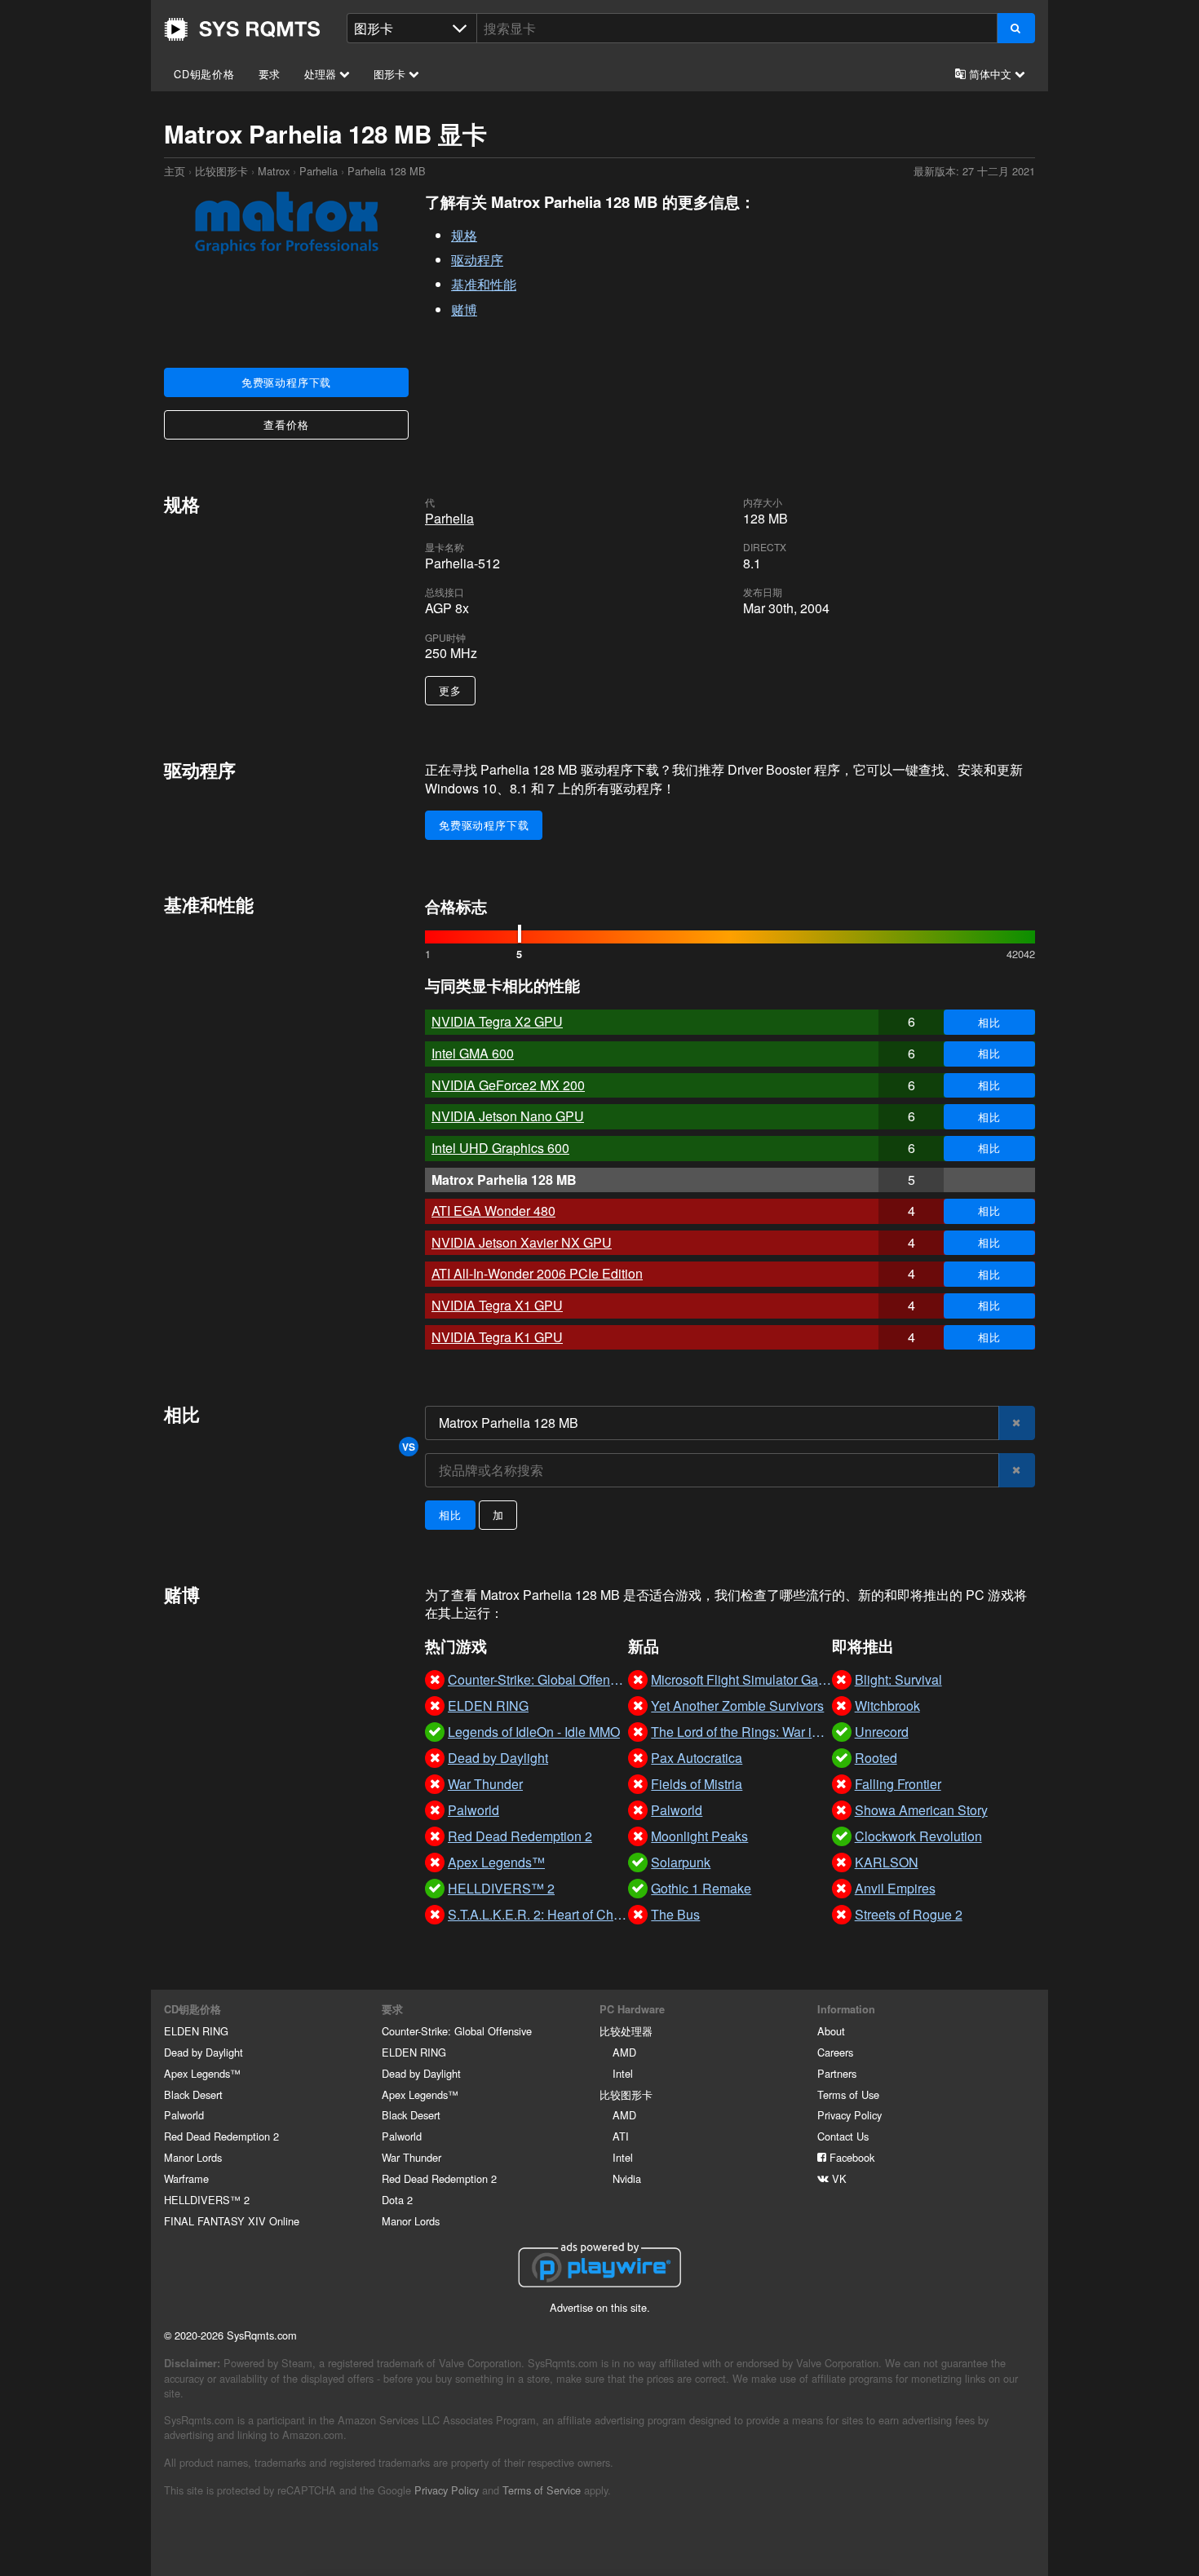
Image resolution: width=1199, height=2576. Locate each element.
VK (838, 2178)
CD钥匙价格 (204, 74)
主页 (242, 29)
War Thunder (411, 2157)
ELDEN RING (196, 2031)
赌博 (464, 309)
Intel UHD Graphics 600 (500, 1148)
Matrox (274, 171)
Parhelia (319, 171)
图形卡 (391, 74)
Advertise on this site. (600, 2307)
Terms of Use (848, 2094)
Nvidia (627, 2178)
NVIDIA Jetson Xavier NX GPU (522, 1242)
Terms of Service (542, 2490)
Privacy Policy (849, 2115)
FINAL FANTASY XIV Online (232, 2221)
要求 (270, 74)
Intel (623, 2073)
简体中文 (990, 74)
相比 (989, 1022)
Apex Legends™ (202, 2073)
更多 (450, 690)
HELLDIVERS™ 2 (207, 2200)
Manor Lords (193, 2157)
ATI (621, 2136)
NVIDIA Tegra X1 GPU (497, 1305)
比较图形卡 (221, 171)
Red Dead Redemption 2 (221, 2136)
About (831, 2031)
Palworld (184, 2115)
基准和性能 (484, 284)
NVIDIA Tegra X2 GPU (497, 1021)
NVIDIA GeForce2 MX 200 (508, 1085)
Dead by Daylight (204, 2052)
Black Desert (193, 2094)
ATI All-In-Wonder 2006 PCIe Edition (537, 1273)
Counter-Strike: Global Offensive (457, 2031)
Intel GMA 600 (473, 1053)
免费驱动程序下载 (286, 382)
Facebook (850, 2157)
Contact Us (843, 2136)
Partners (837, 2073)
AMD (624, 2052)
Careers (835, 2052)
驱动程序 (477, 260)
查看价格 (286, 424)
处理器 (322, 74)
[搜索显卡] (1016, 28)
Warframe (186, 2178)
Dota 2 (397, 2200)
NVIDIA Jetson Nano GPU (508, 1116)
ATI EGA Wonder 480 (493, 1211)
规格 (464, 235)
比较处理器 (626, 2031)
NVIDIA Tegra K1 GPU (497, 1337)
